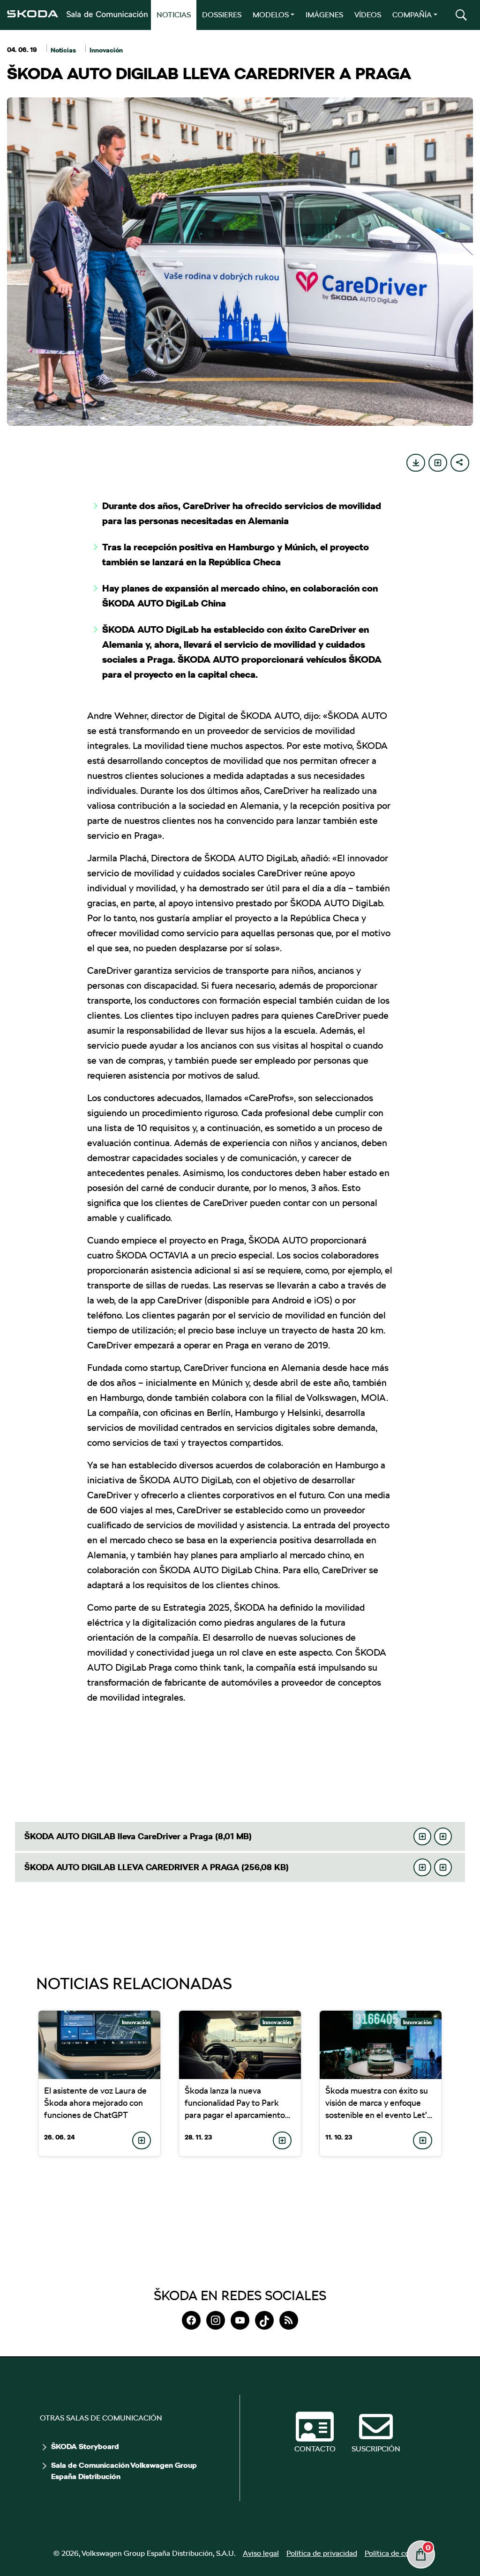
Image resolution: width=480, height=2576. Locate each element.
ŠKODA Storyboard (85, 2447)
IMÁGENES (324, 15)
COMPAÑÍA (412, 15)
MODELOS (271, 15)
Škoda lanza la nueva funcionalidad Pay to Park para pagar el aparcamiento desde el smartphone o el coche (235, 2115)
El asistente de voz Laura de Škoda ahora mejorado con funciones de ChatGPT (95, 2103)
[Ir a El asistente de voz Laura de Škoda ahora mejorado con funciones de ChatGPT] (99, 2045)
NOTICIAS (174, 15)
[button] (461, 15)
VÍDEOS (368, 15)
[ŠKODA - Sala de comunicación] (77, 14)
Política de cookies (396, 2553)
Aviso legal (261, 2553)
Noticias (63, 50)
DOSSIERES (222, 15)
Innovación (106, 50)
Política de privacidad (322, 2553)
